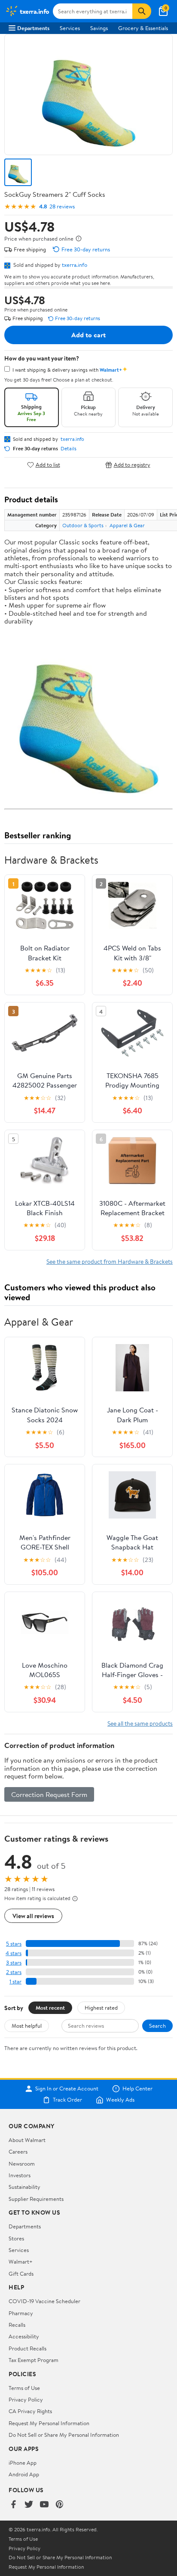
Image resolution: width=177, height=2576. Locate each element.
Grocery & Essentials (143, 28)
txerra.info (75, 265)
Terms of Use (24, 2388)
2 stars (14, 1972)
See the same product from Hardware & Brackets (110, 1261)
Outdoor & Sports (83, 525)
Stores (16, 2238)
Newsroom (22, 2163)
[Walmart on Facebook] (13, 2505)
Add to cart (88, 335)
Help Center (137, 2089)
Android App (24, 2474)
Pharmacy (21, 2313)
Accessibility (24, 2336)
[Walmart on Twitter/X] (29, 2505)
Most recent (50, 2008)
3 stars (14, 1963)
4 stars (14, 1953)
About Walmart (27, 2140)
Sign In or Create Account (67, 2089)
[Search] (142, 11)
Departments (33, 28)
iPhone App (23, 2463)
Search (157, 2026)
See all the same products (140, 1723)
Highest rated (101, 2008)
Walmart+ (21, 2261)
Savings (99, 28)
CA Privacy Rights (30, 2411)
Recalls (17, 2325)
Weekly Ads (120, 2100)
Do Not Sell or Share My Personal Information (64, 2435)
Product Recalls (27, 2348)
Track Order (67, 2100)
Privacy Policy (26, 2399)
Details (69, 449)
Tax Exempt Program (34, 2360)
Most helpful (27, 2026)
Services (70, 28)
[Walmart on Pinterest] (60, 2505)
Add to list (48, 465)
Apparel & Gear (127, 525)
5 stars (14, 1944)
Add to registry (132, 465)
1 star (15, 1982)
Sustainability (24, 2187)
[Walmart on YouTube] (44, 2505)
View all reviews (33, 1916)
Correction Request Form (49, 1794)
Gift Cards (21, 2273)
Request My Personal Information (49, 2423)
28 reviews (62, 206)
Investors (20, 2175)
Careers (18, 2151)
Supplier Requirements (36, 2199)
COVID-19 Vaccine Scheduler (44, 2301)
